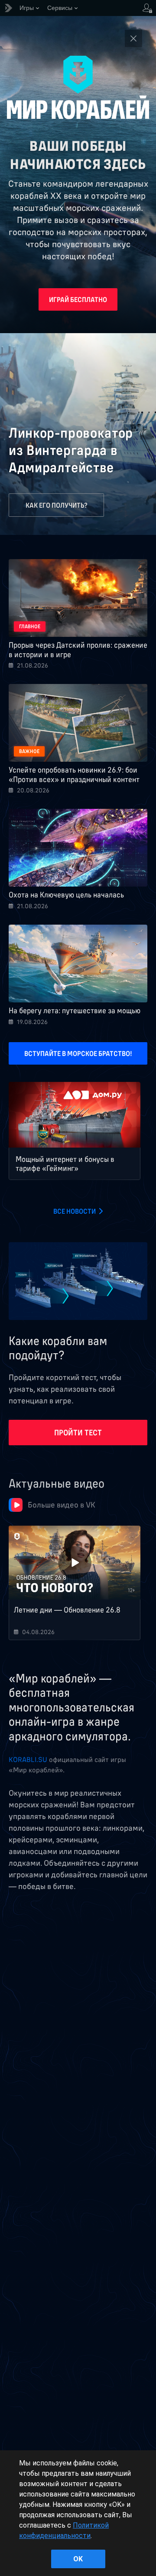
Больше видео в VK (62, 1505)
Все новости (75, 1211)
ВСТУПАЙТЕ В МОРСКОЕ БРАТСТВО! (78, 1053)
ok (78, 2559)
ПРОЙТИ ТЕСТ (78, 1433)
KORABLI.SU (28, 1759)
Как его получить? (57, 505)
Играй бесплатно (78, 299)
